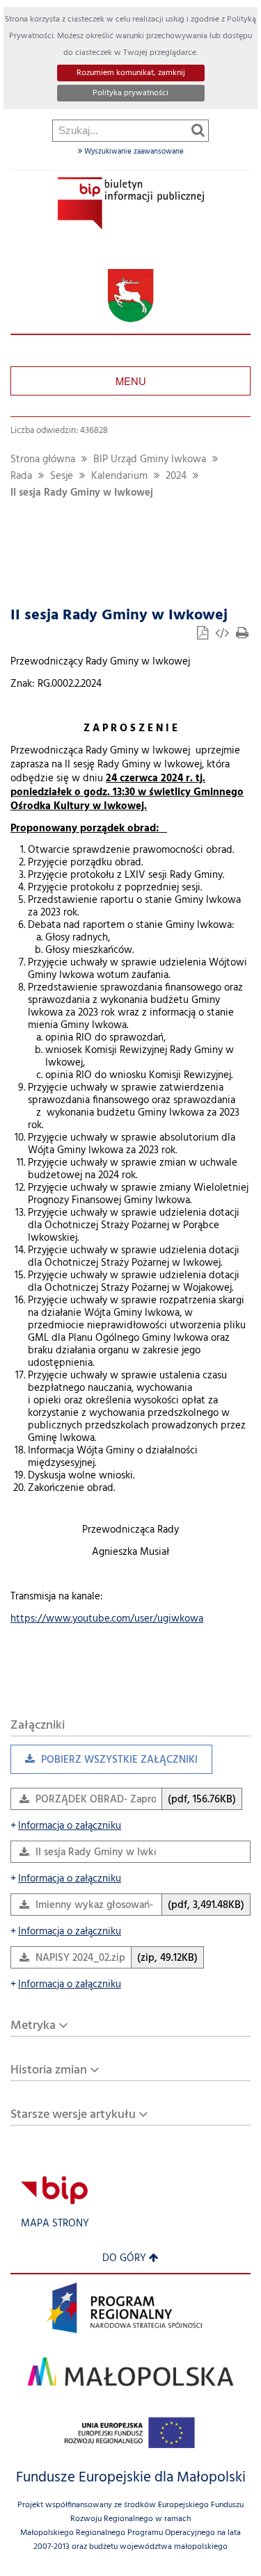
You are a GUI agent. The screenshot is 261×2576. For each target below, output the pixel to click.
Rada (21, 476)
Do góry (124, 2259)
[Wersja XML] (223, 635)
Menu (131, 381)
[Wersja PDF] (204, 635)
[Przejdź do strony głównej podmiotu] (131, 203)
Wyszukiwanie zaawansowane (133, 152)
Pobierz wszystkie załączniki (104, 1763)
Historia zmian (49, 2070)
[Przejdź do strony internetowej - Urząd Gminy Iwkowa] (130, 296)
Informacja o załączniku (66, 1826)
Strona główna (43, 460)
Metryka (33, 2026)
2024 (176, 476)
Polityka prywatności (130, 93)
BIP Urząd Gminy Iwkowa (150, 460)
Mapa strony (55, 2224)
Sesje (62, 476)
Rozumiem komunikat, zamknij (131, 73)
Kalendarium (119, 476)
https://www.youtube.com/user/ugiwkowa (107, 1619)
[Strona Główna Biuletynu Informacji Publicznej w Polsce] (54, 2190)
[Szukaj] (198, 130)
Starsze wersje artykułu (73, 2115)
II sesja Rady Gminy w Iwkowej (82, 493)
